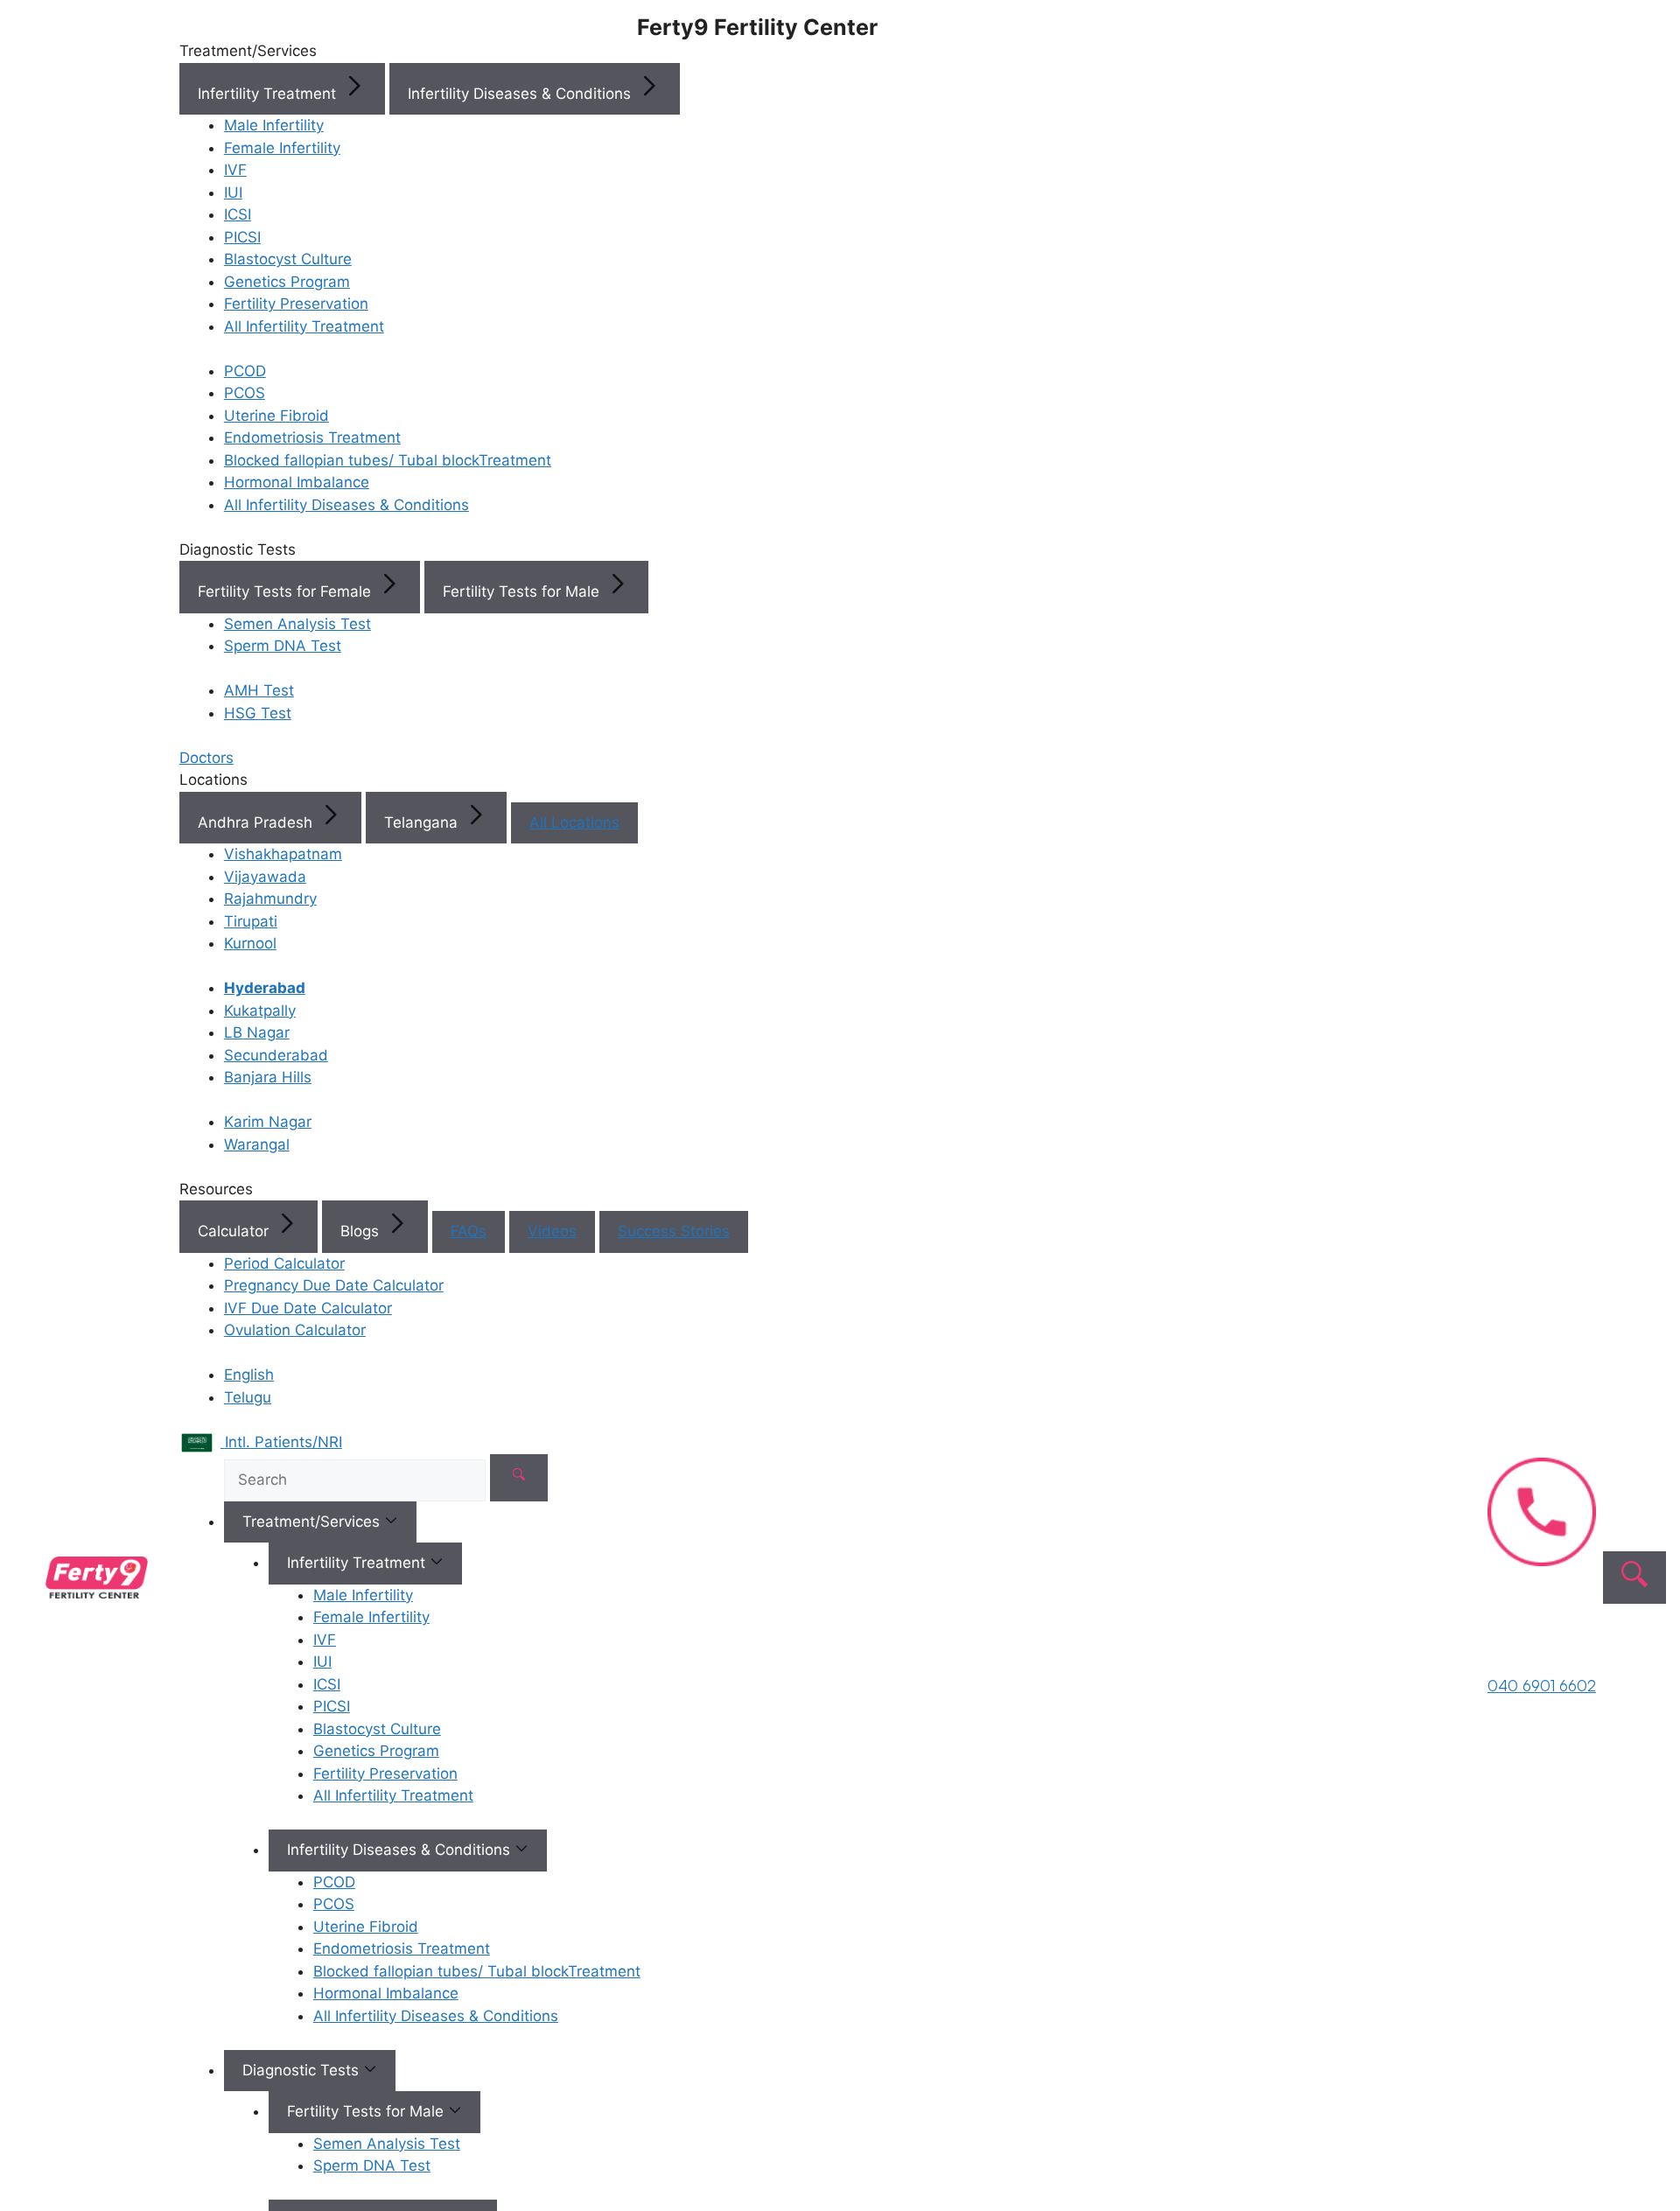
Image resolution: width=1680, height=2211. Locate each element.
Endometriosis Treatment (312, 437)
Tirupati (251, 921)
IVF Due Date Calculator (308, 1308)
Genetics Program (287, 282)
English (249, 1375)
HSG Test (258, 713)
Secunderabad (276, 1055)
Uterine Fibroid (276, 416)
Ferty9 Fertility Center (757, 27)
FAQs (469, 1231)
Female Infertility (282, 148)
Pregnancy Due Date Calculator (334, 1285)
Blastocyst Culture (288, 259)
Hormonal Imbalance (297, 482)
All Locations (574, 822)
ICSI (238, 214)
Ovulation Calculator (295, 1330)
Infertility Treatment (269, 94)
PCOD (245, 371)
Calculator (235, 1231)
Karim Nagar (268, 1122)
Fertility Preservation (296, 304)
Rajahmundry (270, 899)
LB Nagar (257, 1032)
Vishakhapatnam (283, 854)
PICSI (242, 237)
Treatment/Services (313, 1522)
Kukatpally (260, 1011)
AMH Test (259, 690)
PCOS (245, 393)
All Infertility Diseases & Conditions (346, 505)
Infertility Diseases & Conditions (521, 94)
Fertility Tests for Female (287, 591)
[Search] (519, 1478)
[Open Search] (1634, 1578)
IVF (235, 170)
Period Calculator (284, 1263)
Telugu (248, 1397)
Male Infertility (274, 125)
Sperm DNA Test (283, 646)
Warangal (257, 1144)
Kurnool (250, 943)
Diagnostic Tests (303, 2070)
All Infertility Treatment (304, 326)
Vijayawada (265, 877)
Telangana (423, 822)
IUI (233, 192)
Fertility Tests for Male (523, 591)
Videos (552, 1231)
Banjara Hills (268, 1077)
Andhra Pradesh (257, 822)
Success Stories (674, 1231)
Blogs (362, 1231)
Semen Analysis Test (297, 624)
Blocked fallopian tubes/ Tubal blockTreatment (388, 460)
